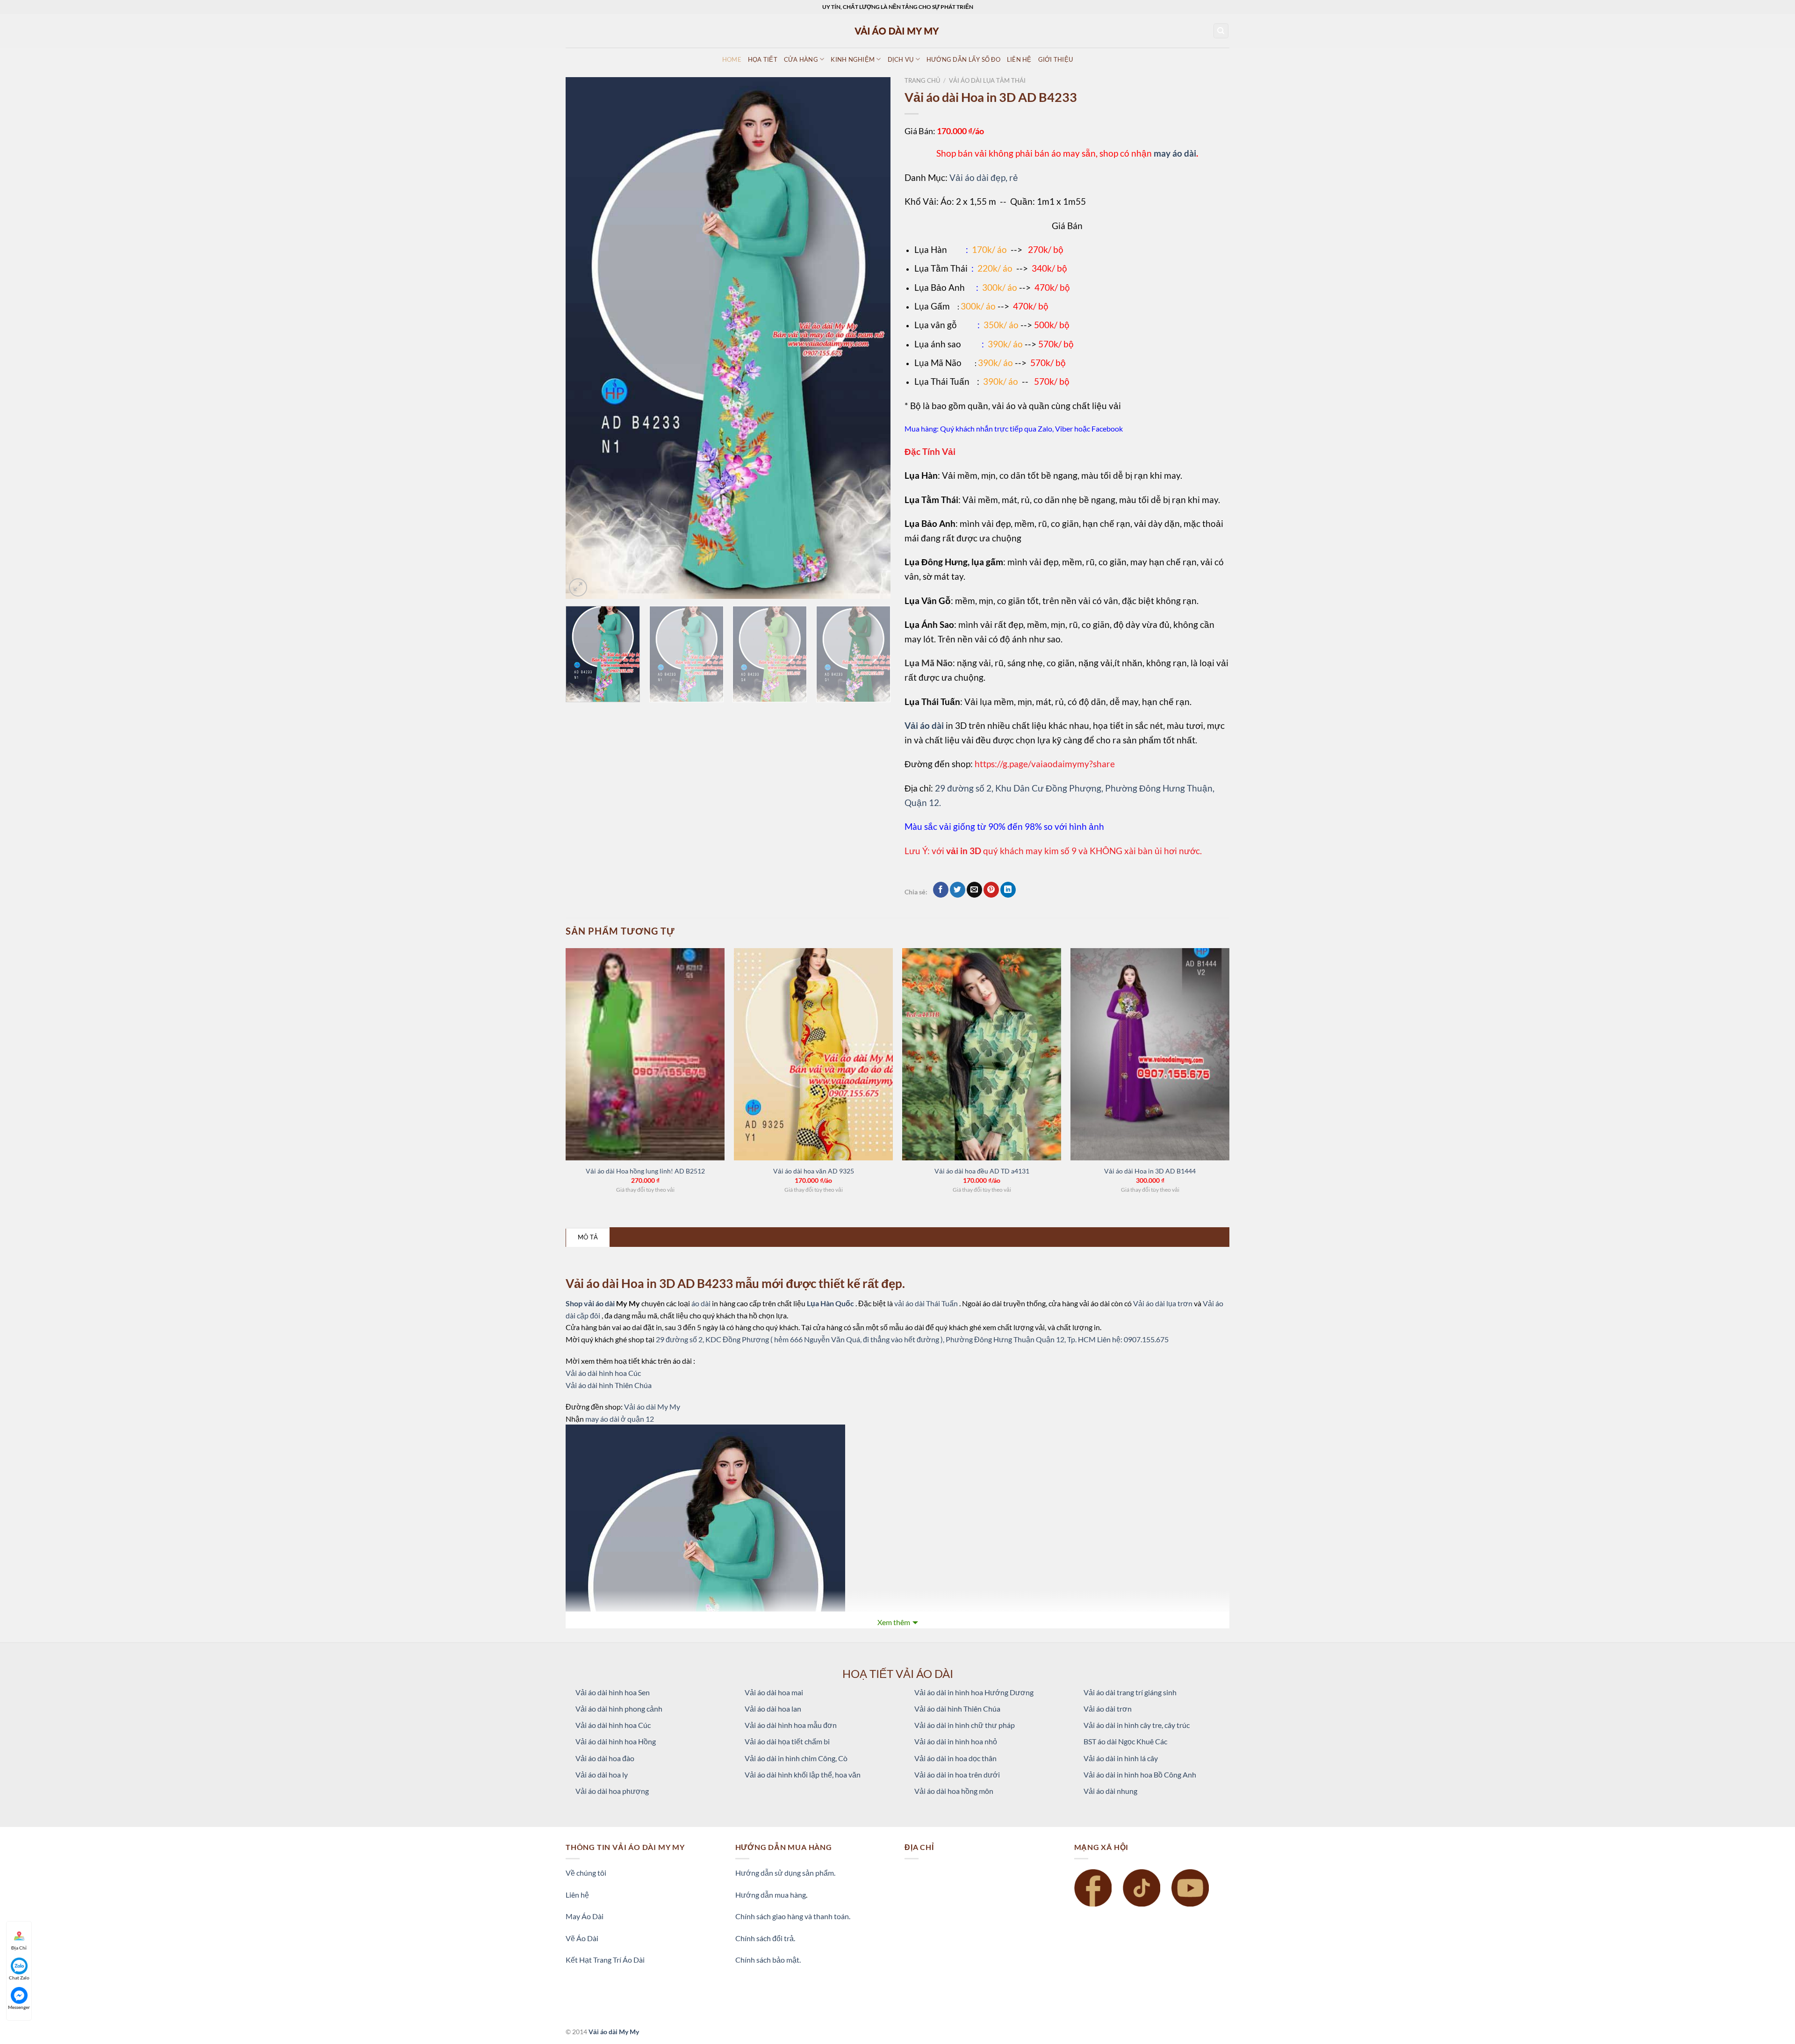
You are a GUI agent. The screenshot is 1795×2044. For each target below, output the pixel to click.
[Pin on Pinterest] (991, 890)
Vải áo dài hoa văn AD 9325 (814, 1171)
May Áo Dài (585, 1916)
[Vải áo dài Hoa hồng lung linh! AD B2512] (645, 1054)
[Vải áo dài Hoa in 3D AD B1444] (1150, 1054)
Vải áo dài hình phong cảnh (619, 1709)
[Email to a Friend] (974, 890)
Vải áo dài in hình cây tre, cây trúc (1137, 1725)
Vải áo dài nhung (1110, 1791)
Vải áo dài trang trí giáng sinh (1130, 1692)
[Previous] (584, 338)
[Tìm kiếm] (1221, 31)
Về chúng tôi (586, 1873)
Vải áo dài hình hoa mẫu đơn (791, 1725)
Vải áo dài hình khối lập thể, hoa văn (803, 1774)
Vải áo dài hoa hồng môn (954, 1791)
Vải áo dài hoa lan (773, 1709)
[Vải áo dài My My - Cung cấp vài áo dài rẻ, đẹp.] (897, 31)
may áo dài (1175, 153)
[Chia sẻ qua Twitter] (958, 890)
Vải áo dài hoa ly (602, 1774)
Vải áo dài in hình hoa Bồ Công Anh (1140, 1774)
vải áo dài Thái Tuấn (927, 1303)
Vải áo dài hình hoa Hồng (616, 1741)
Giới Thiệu (1056, 59)
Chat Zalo (19, 1978)
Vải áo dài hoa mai (774, 1692)
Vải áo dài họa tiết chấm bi (787, 1741)
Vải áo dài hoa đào (605, 1758)
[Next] (872, 338)
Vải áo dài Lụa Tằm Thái (987, 80)
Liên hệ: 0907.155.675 (1133, 1339)
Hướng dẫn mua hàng (771, 1895)
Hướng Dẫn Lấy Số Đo (963, 59)
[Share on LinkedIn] (1008, 890)
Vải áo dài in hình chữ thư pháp (965, 1725)
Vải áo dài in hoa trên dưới (957, 1774)
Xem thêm (894, 1622)
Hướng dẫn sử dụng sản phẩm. (785, 1873)
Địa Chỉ (19, 1948)
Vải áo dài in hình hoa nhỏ (956, 1741)
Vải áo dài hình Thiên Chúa (609, 1385)
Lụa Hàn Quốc (831, 1303)
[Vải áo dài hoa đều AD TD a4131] (982, 1054)
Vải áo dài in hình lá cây (1121, 1758)
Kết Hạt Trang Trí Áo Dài (605, 1960)
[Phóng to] (578, 587)
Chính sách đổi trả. (765, 1938)
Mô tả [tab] (588, 1237)
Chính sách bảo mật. (768, 1960)
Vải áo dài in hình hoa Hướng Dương (974, 1692)
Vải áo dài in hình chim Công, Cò (796, 1758)
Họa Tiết (763, 59)
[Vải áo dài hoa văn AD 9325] (813, 1054)
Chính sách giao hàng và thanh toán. (793, 1916)
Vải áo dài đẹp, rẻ (984, 177)
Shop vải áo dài (591, 1303)
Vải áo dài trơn (1108, 1709)
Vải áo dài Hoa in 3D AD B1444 (1150, 1171)
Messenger (19, 2007)
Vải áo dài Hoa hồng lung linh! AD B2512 (645, 1171)
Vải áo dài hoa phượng (612, 1791)
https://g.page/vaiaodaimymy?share (1045, 764)
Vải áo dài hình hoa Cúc (603, 1373)
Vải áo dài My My (652, 1407)
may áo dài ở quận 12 (620, 1419)
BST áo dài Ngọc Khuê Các (1125, 1741)
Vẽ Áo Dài (582, 1938)
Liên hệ (577, 1895)
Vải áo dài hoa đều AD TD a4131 (982, 1171)
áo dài (701, 1303)
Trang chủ (922, 80)
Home (732, 59)
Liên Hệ (1019, 59)
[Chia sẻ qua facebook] (941, 890)
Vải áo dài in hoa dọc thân (955, 1758)
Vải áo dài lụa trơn (1163, 1303)
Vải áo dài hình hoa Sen (613, 1692)
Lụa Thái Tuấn (942, 381)
